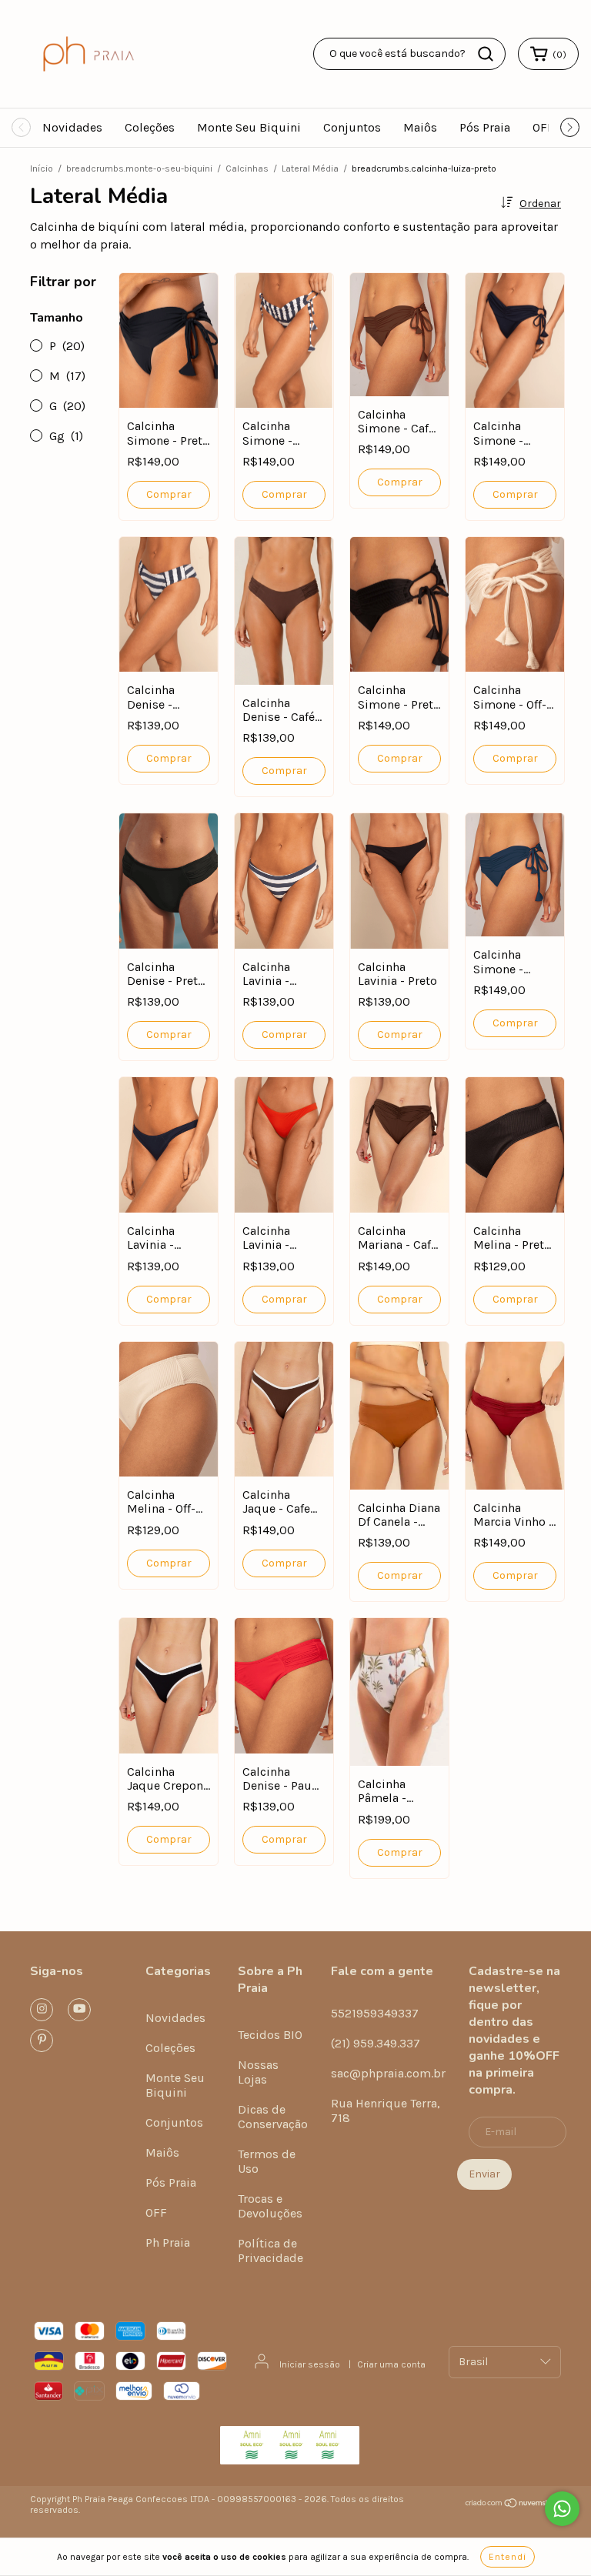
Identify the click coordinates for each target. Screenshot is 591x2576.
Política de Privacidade (270, 2251)
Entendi (508, 2557)
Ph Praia (168, 2242)
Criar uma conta (391, 2364)
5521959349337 (375, 2013)
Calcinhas (247, 169)
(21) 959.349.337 (376, 2043)
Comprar (169, 494)
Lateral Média (310, 169)
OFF (543, 127)
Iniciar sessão (310, 2364)
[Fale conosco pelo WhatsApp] (562, 2509)
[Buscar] (486, 54)
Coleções (150, 127)
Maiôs (420, 127)
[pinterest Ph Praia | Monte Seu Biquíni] (42, 2040)
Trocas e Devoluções (270, 2206)
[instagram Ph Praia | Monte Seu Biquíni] (42, 2010)
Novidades (72, 127)
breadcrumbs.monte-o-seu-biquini (139, 169)
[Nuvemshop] (513, 2505)
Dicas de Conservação (273, 2117)
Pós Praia (485, 127)
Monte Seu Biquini (249, 127)
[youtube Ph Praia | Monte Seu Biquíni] (79, 2010)
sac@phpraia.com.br (388, 2073)
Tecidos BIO (270, 2035)
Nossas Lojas (258, 2072)
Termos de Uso (267, 2161)
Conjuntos (352, 127)
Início (42, 169)
